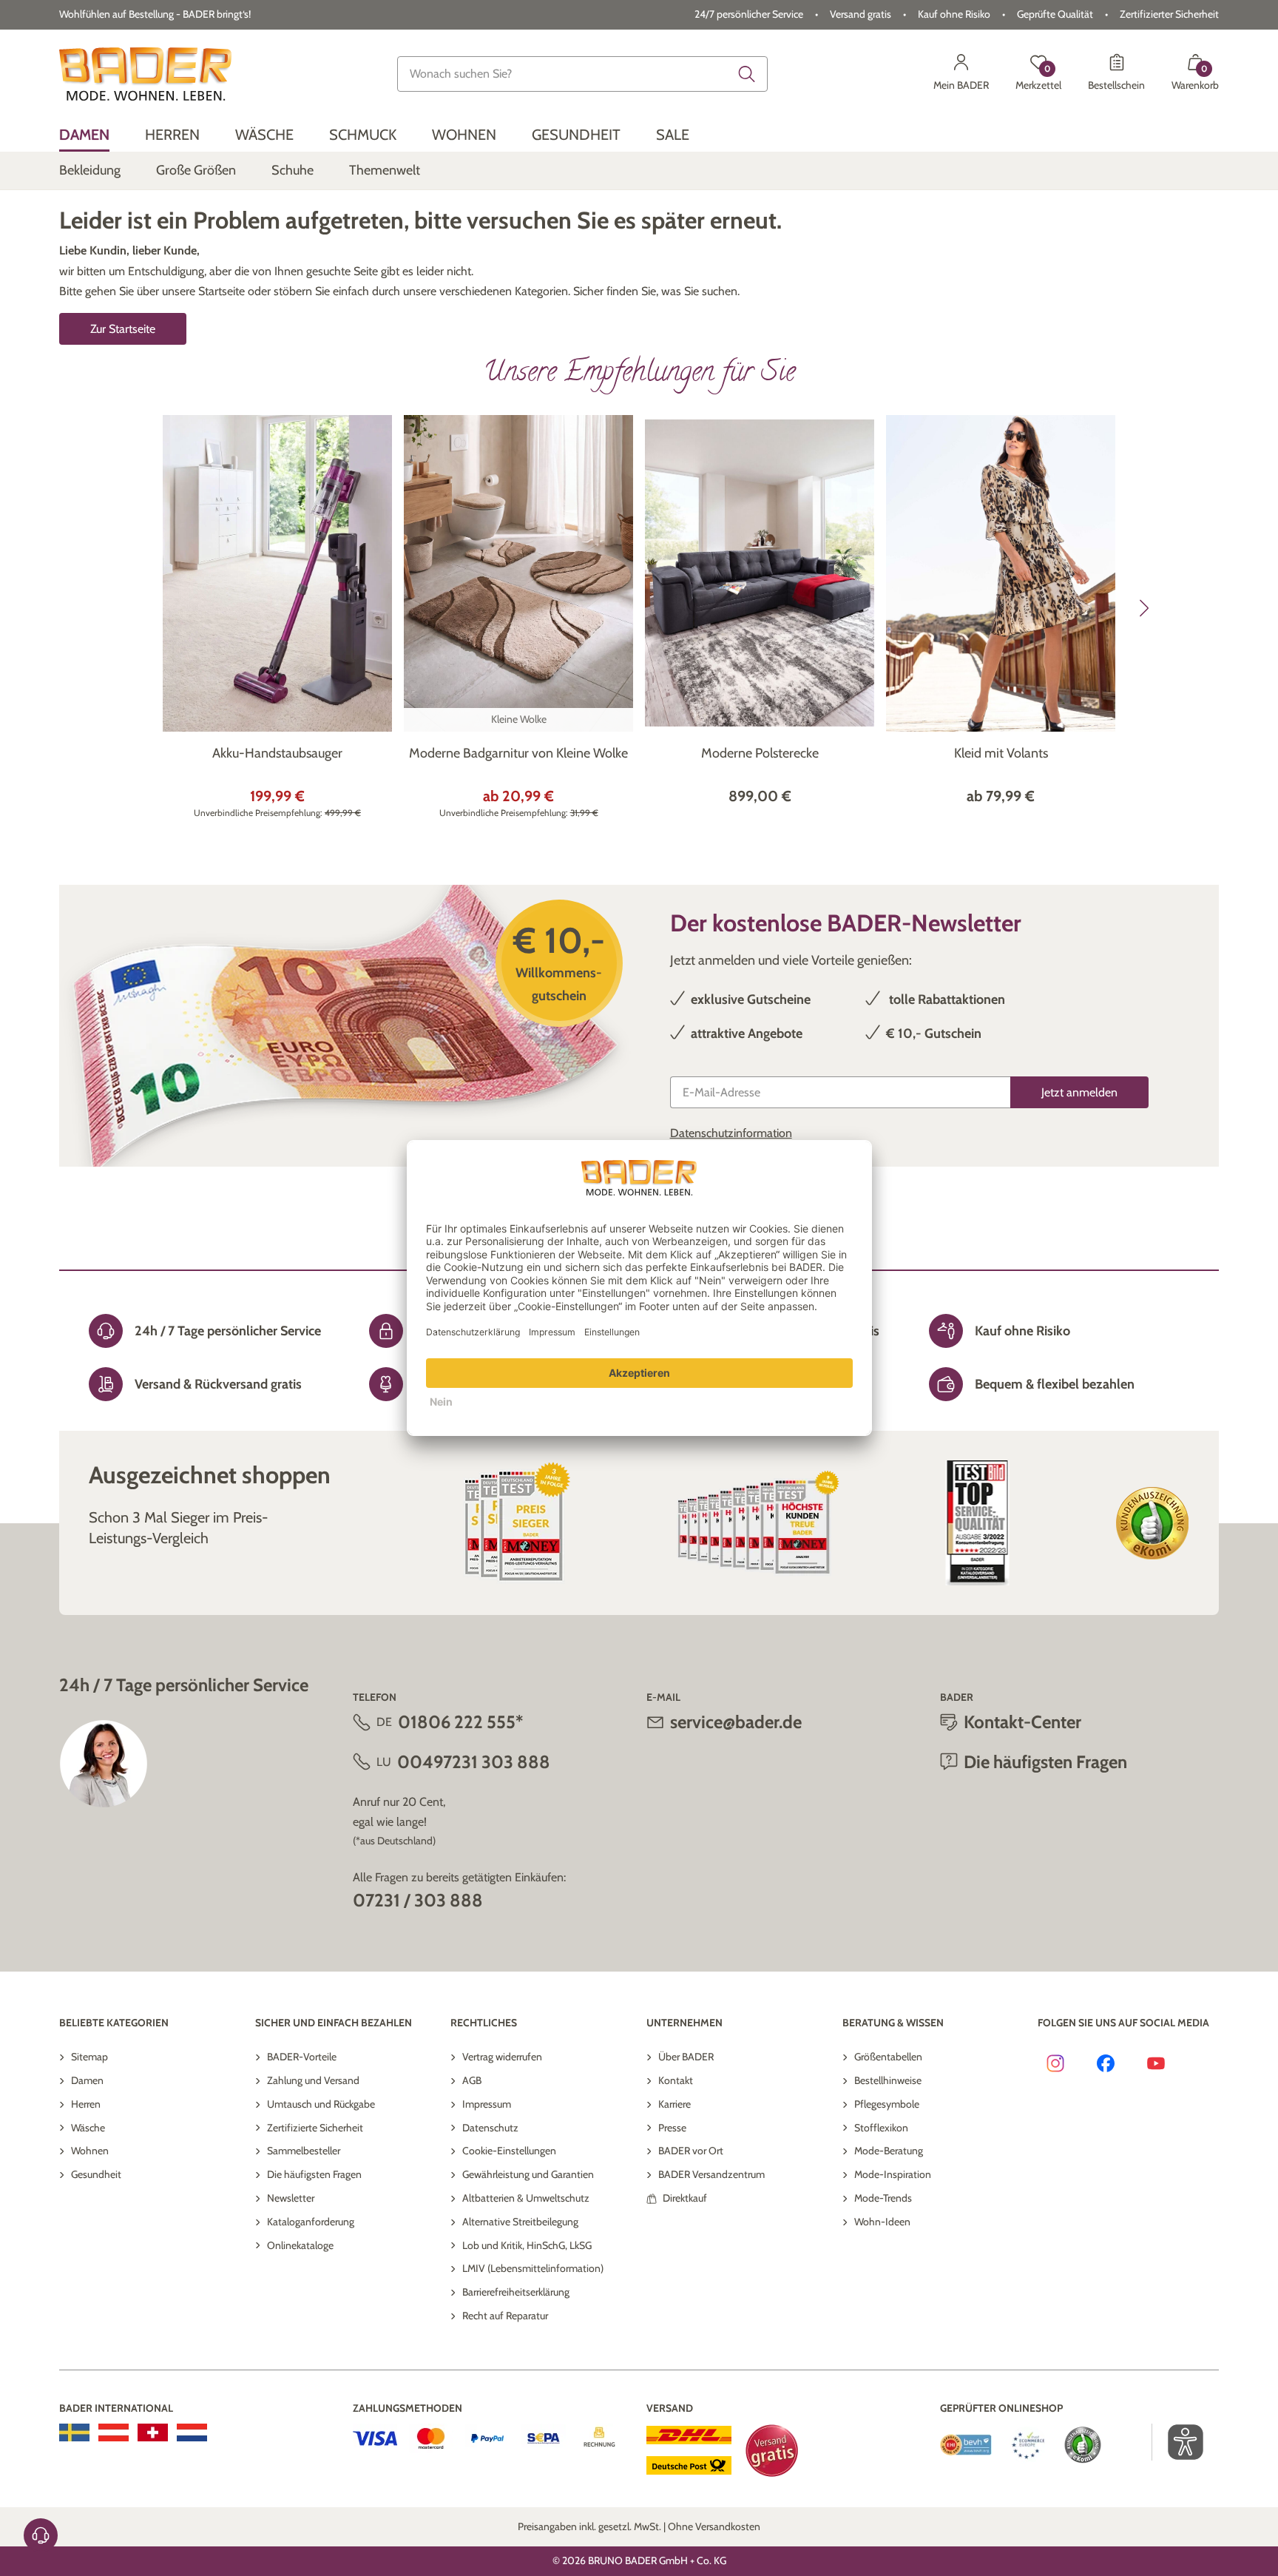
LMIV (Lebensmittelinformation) (533, 2268)
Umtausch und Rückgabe (321, 2104)
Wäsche (88, 2128)
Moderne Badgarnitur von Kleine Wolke (518, 753)
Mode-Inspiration (893, 2174)
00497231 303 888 (474, 1762)
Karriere (674, 2104)
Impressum (487, 2104)
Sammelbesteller (304, 2151)
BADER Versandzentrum (711, 2174)
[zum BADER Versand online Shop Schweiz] (153, 2432)
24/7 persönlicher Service (749, 14)
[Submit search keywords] (747, 74)
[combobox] (583, 74)
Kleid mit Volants (1001, 753)
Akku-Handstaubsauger (277, 753)
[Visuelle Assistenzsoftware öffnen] (1178, 2442)
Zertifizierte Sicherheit (315, 2128)
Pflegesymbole (887, 2104)
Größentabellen (888, 2057)
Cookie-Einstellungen (509, 2151)
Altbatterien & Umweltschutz (526, 2198)
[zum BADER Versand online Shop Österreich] (114, 2432)
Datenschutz (490, 2128)
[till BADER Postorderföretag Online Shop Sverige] (74, 2432)
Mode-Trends (883, 2198)
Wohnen (90, 2151)
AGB (472, 2080)
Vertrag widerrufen (502, 2057)
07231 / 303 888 (418, 1900)
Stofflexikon (881, 2128)
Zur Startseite (123, 329)
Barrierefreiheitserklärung (516, 2292)
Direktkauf (685, 2198)
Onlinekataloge (300, 2245)
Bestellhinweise (888, 2080)
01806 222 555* (460, 1722)
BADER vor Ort (691, 2151)
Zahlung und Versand (313, 2080)
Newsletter (291, 2198)
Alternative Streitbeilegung (520, 2222)
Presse (672, 2128)
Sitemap (89, 2057)
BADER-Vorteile (302, 2057)
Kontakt (676, 2080)
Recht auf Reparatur (505, 2316)
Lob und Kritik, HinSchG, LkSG (527, 2245)
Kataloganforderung (311, 2222)
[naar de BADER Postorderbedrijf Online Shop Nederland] (192, 2432)
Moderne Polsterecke (760, 753)
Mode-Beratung (889, 2151)
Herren (86, 2104)
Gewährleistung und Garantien (528, 2174)
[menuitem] (84, 135)
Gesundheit (96, 2174)
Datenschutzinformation (731, 1133)
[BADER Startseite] (145, 74)
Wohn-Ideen (882, 2222)
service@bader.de (736, 1722)
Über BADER (686, 2057)
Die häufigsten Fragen (314, 2174)
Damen (87, 2080)
